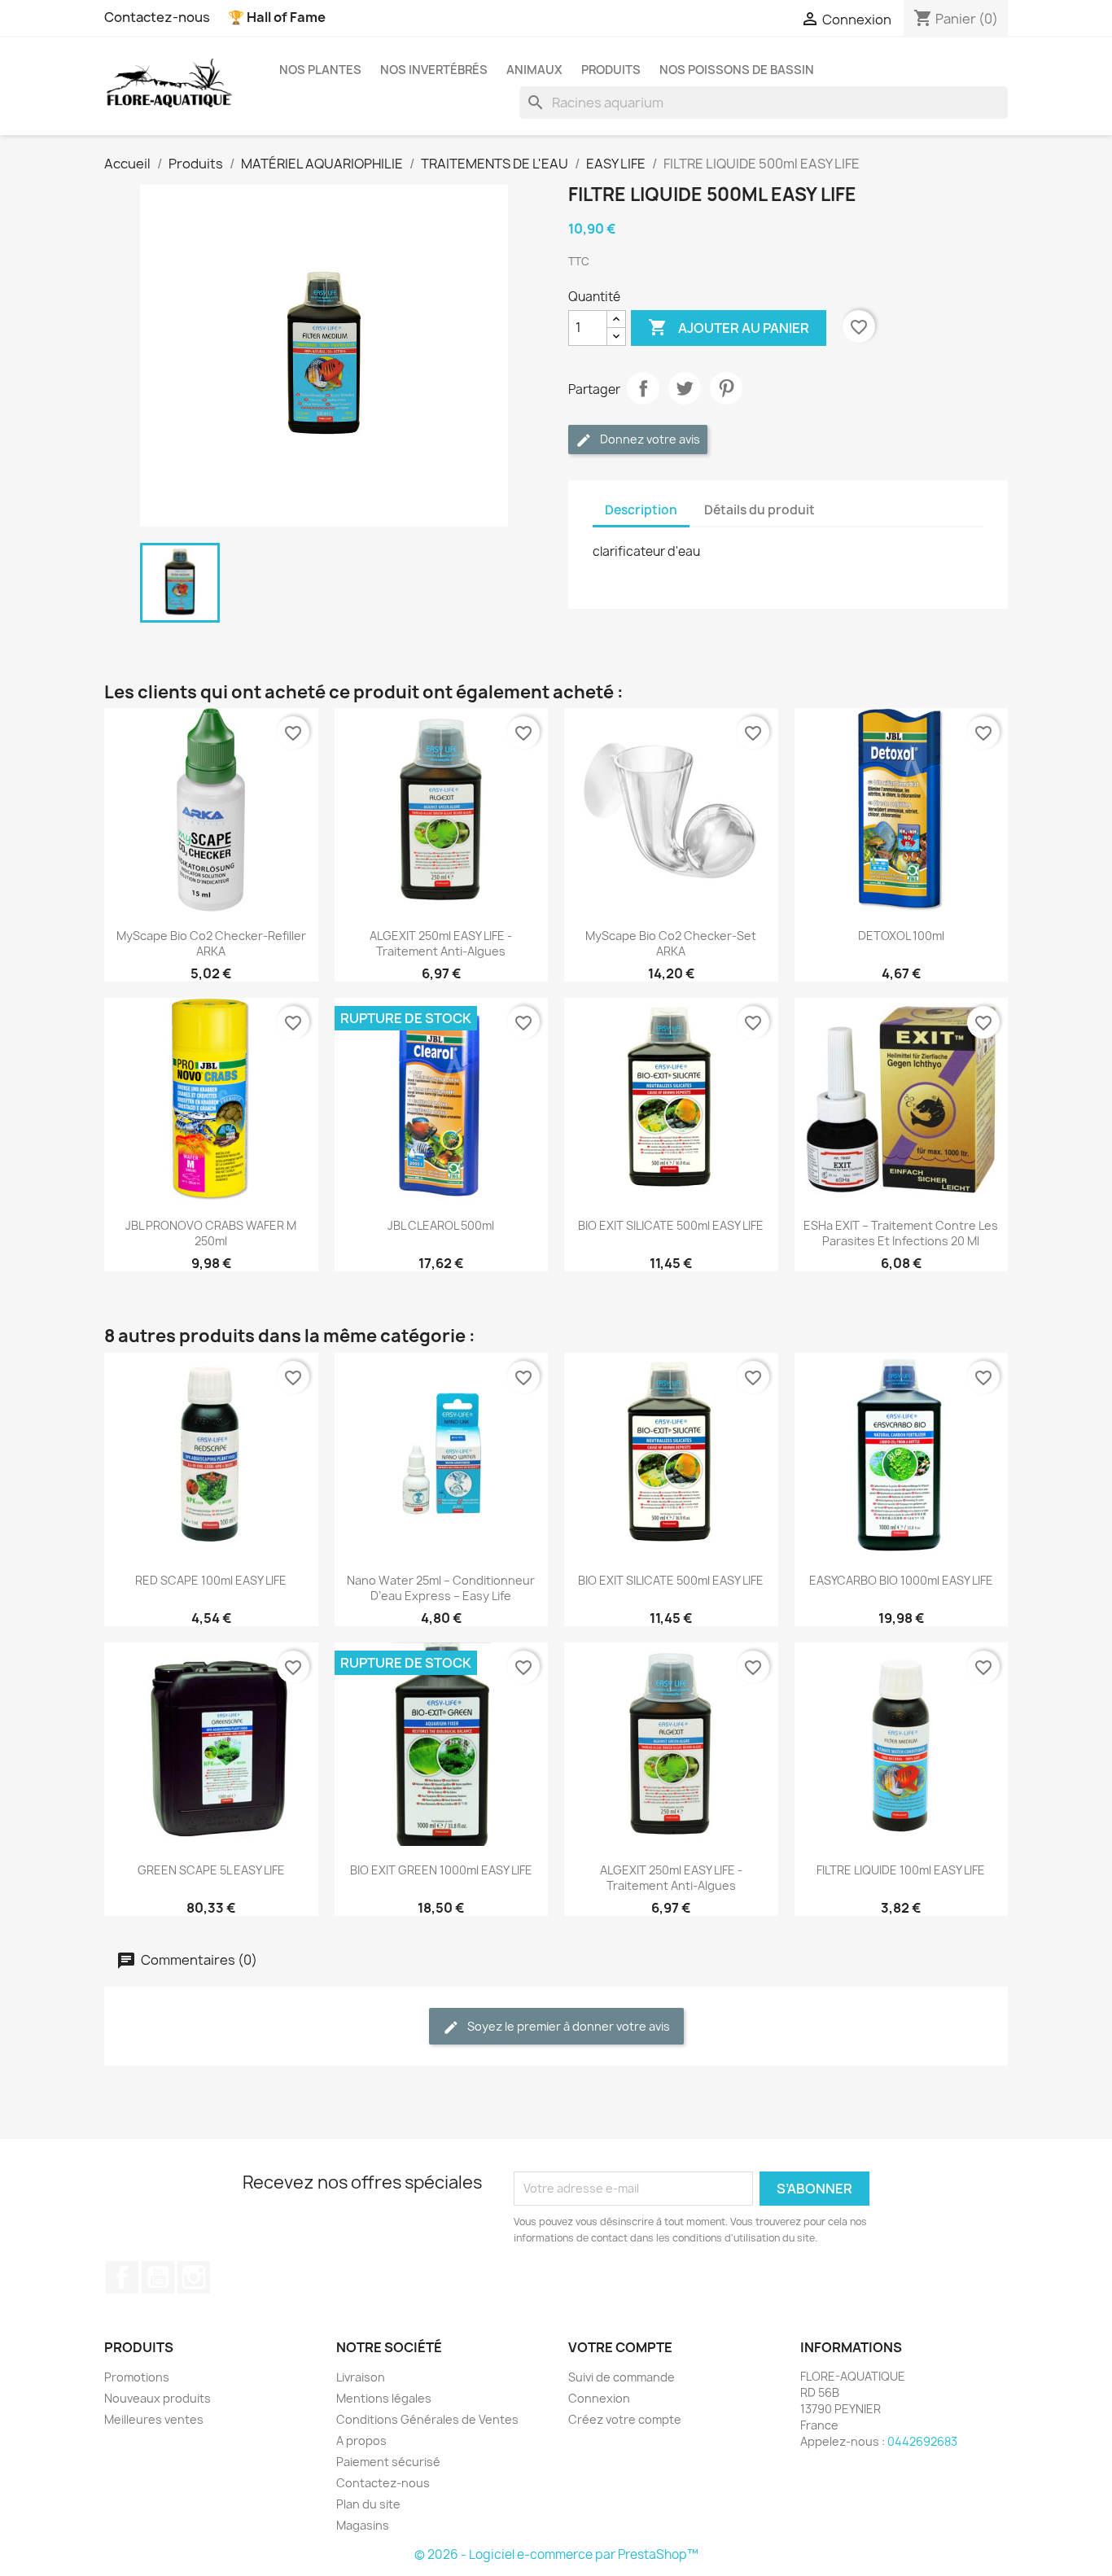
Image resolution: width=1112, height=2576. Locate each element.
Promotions (137, 2377)
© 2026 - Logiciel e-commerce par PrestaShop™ (556, 2554)
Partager (643, 388)
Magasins (363, 2525)
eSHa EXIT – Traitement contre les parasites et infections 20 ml (901, 1233)
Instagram (194, 2277)
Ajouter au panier (729, 327)
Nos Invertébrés (434, 70)
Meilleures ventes (154, 2419)
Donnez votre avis (649, 439)
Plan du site (368, 2504)
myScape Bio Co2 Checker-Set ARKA (671, 943)
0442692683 (922, 2441)
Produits (611, 70)
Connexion (599, 2398)
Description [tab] (641, 510)
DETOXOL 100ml (901, 936)
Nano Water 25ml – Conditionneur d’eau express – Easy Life (441, 1588)
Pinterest (726, 388)
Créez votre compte (625, 2419)
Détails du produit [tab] (760, 510)
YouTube (158, 2277)
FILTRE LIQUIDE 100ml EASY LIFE (901, 1870)
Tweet (685, 388)
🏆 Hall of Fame (277, 17)
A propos (361, 2440)
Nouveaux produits (158, 2398)
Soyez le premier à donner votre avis (567, 2026)
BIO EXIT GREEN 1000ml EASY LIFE (441, 1870)
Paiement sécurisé (388, 2462)
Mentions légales (384, 2398)
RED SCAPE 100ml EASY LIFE (211, 1580)
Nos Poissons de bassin (737, 70)
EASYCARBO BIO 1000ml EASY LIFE (901, 1580)
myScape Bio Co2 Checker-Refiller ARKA (211, 943)
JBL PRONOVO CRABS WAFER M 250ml (211, 1233)
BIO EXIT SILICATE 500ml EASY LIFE (671, 1225)
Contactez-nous (157, 17)
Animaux (534, 70)
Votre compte (620, 2347)
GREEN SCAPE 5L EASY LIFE (211, 1870)
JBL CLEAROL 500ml (441, 1225)
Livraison (361, 2377)
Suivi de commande (622, 2377)
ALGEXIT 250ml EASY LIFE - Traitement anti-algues (441, 943)
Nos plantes (320, 70)
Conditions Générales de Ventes (427, 2419)
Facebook (122, 2277)
